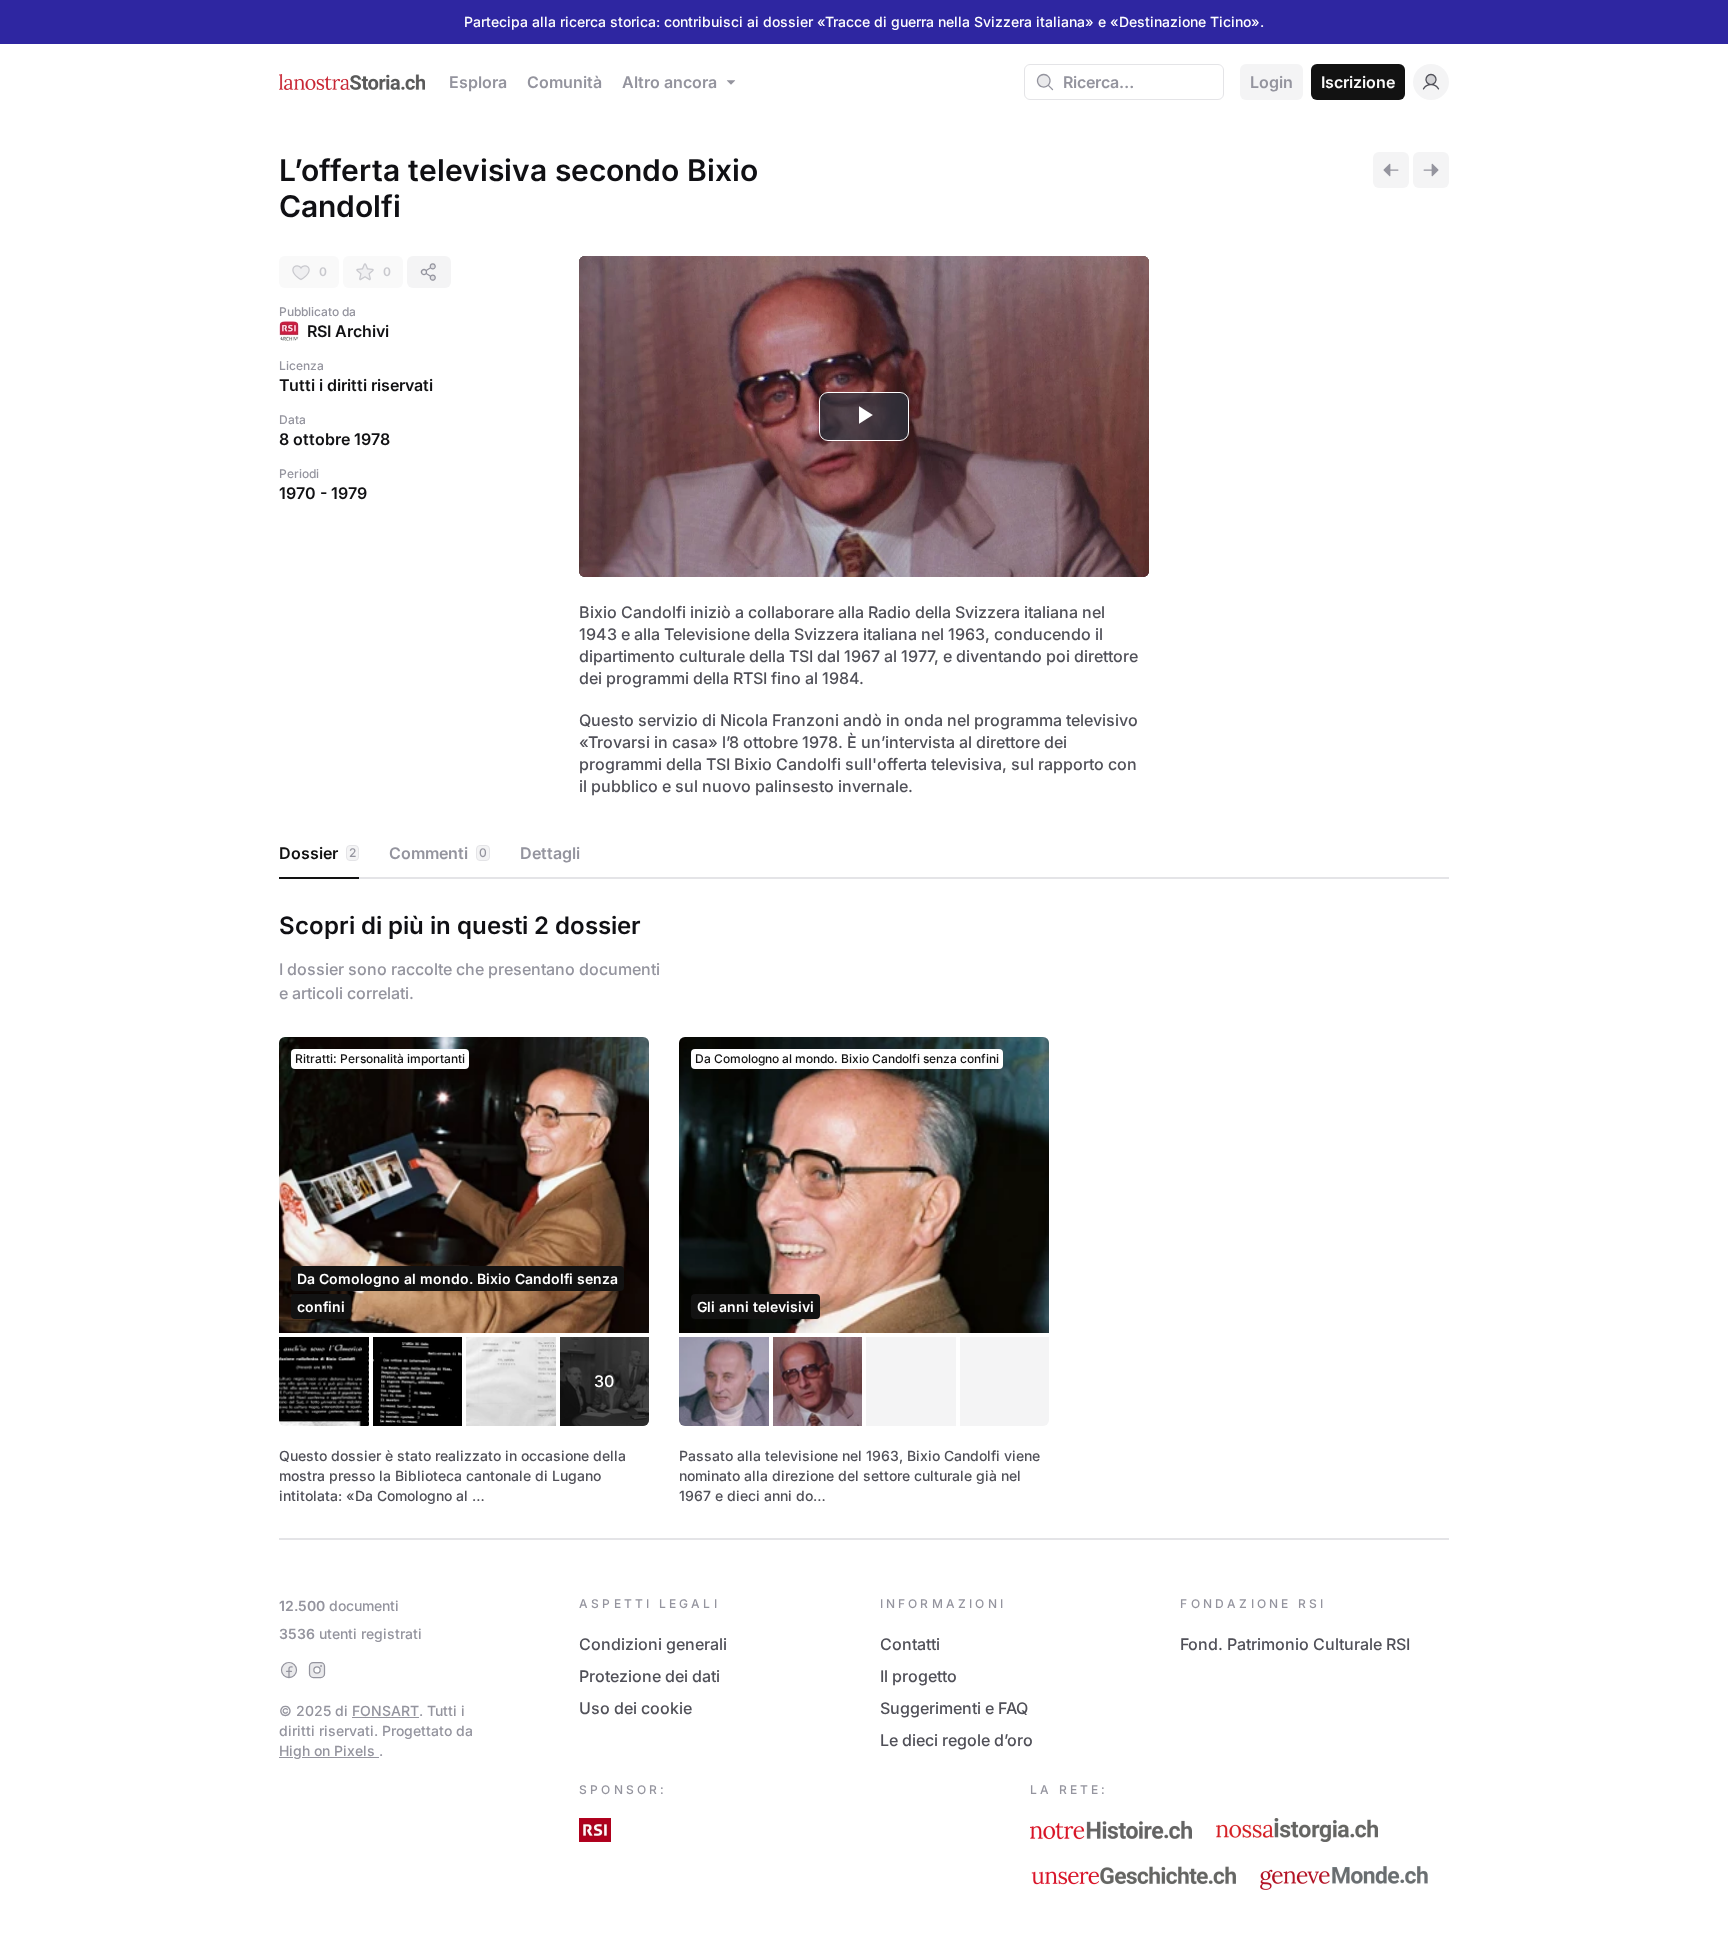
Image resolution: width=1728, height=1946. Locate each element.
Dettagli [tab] (550, 853)
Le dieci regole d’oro (956, 1740)
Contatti (910, 1644)
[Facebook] (289, 1670)
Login (1271, 82)
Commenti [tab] (438, 853)
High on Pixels (329, 1750)
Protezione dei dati (649, 1676)
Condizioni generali (653, 1644)
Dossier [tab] (317, 853)
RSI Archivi (348, 331)
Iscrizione (1358, 82)
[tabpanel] (864, 1205)
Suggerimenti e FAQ (954, 1708)
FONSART (385, 1710)
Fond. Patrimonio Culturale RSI (1295, 1644)
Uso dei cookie (635, 1708)
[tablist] (864, 854)
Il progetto (918, 1676)
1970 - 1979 (323, 493)
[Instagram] (317, 1670)
